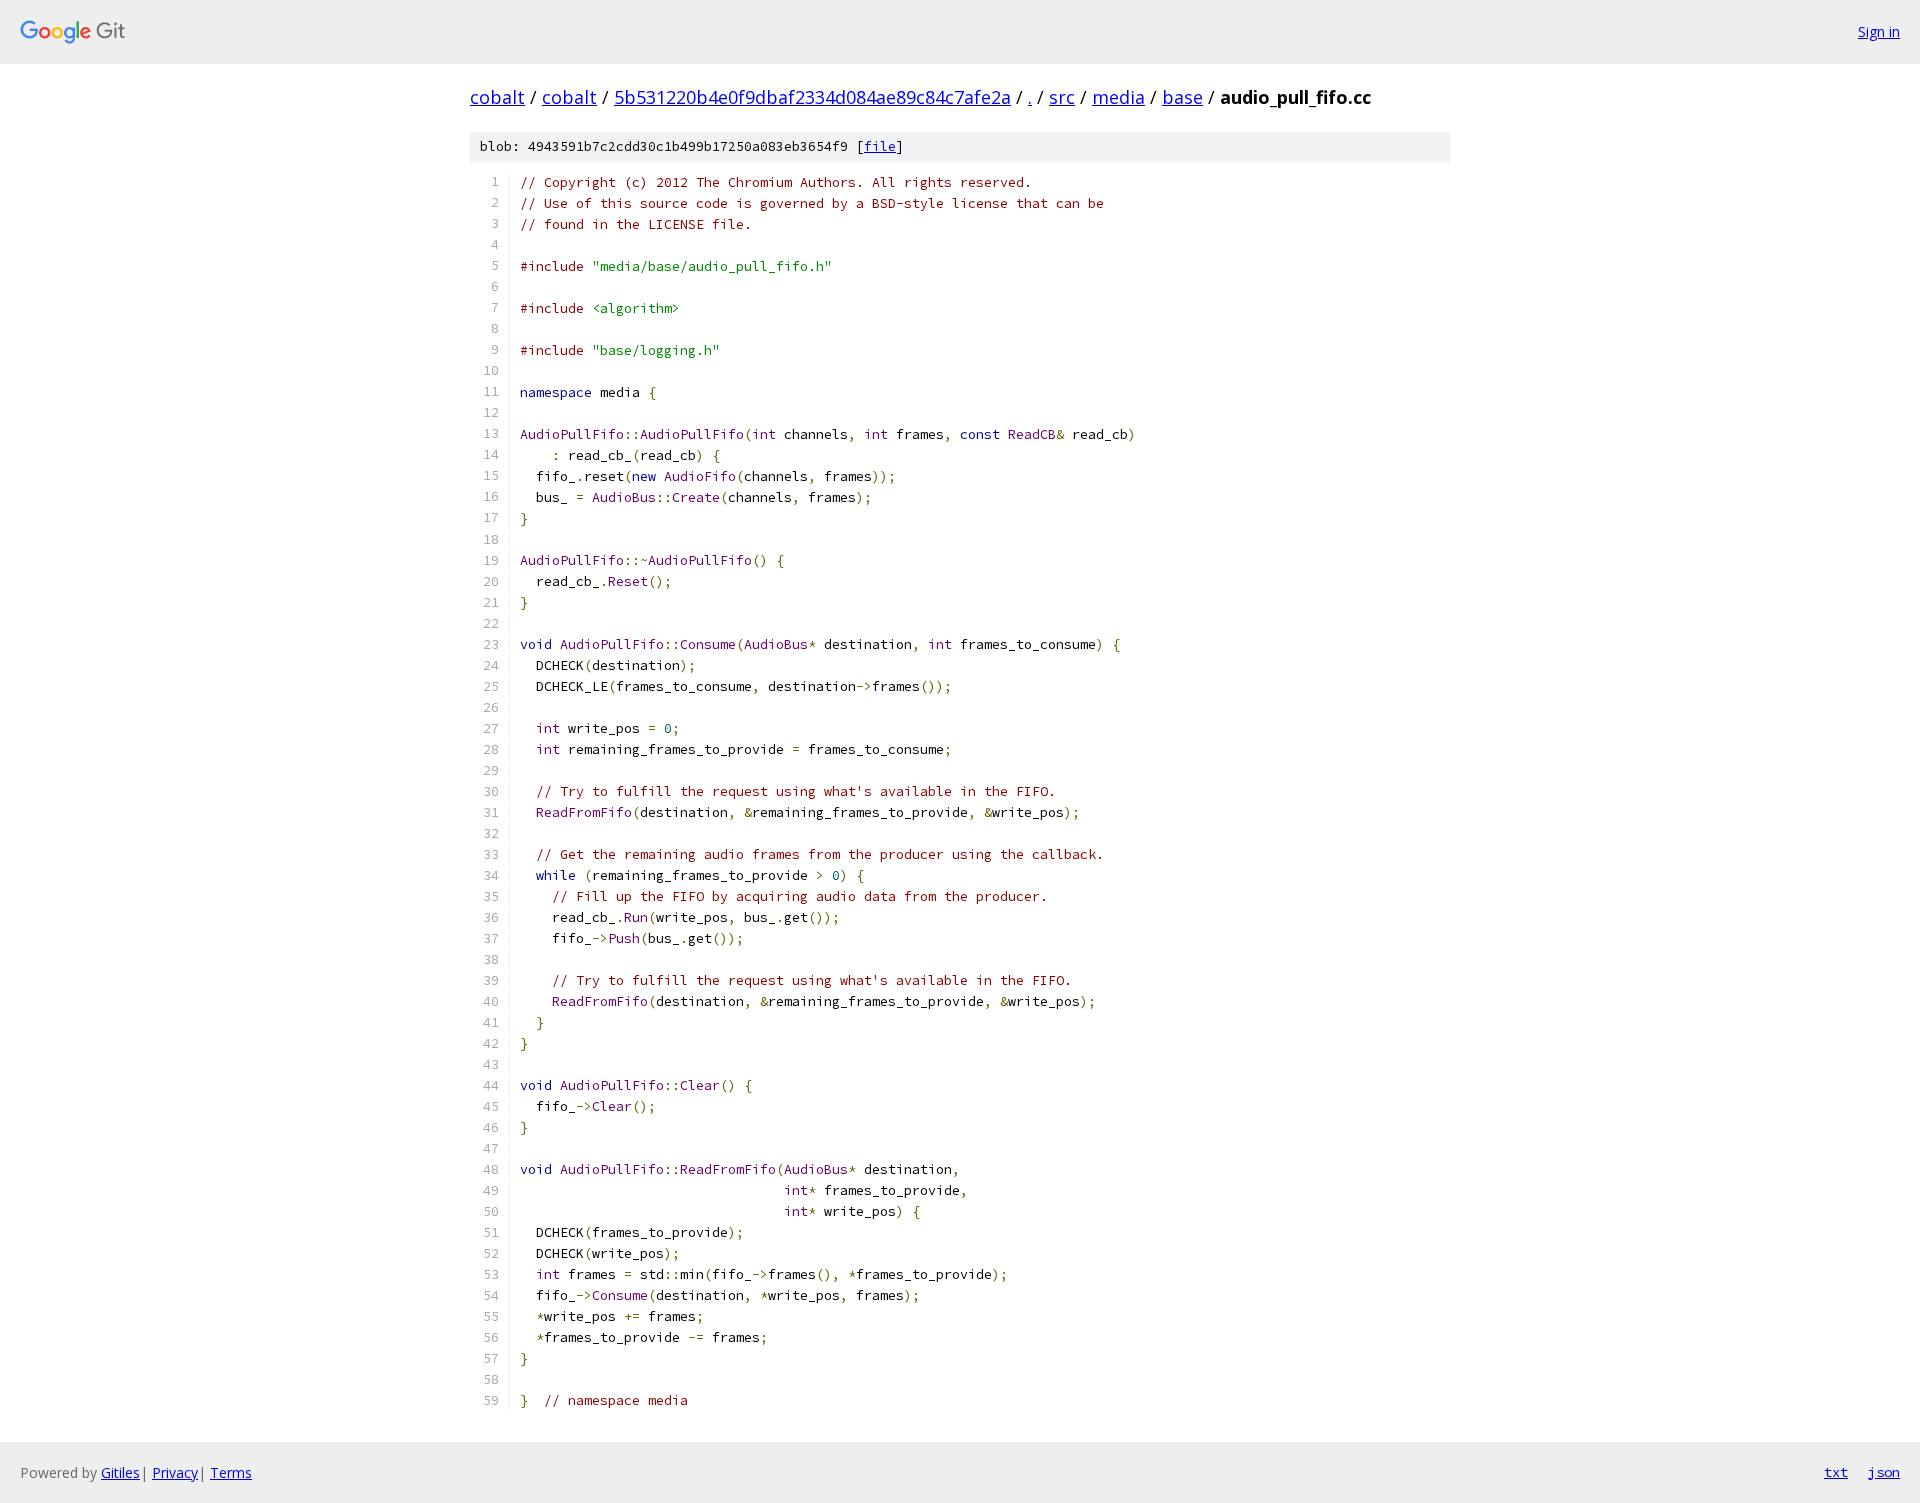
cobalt (497, 97)
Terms (231, 1472)
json (1884, 1472)
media (1118, 97)
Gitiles (120, 1472)
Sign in (1879, 31)
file (880, 146)
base (1182, 97)
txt (1836, 1472)
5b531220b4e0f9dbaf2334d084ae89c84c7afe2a (812, 97)
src (1062, 97)
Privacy (175, 1472)
